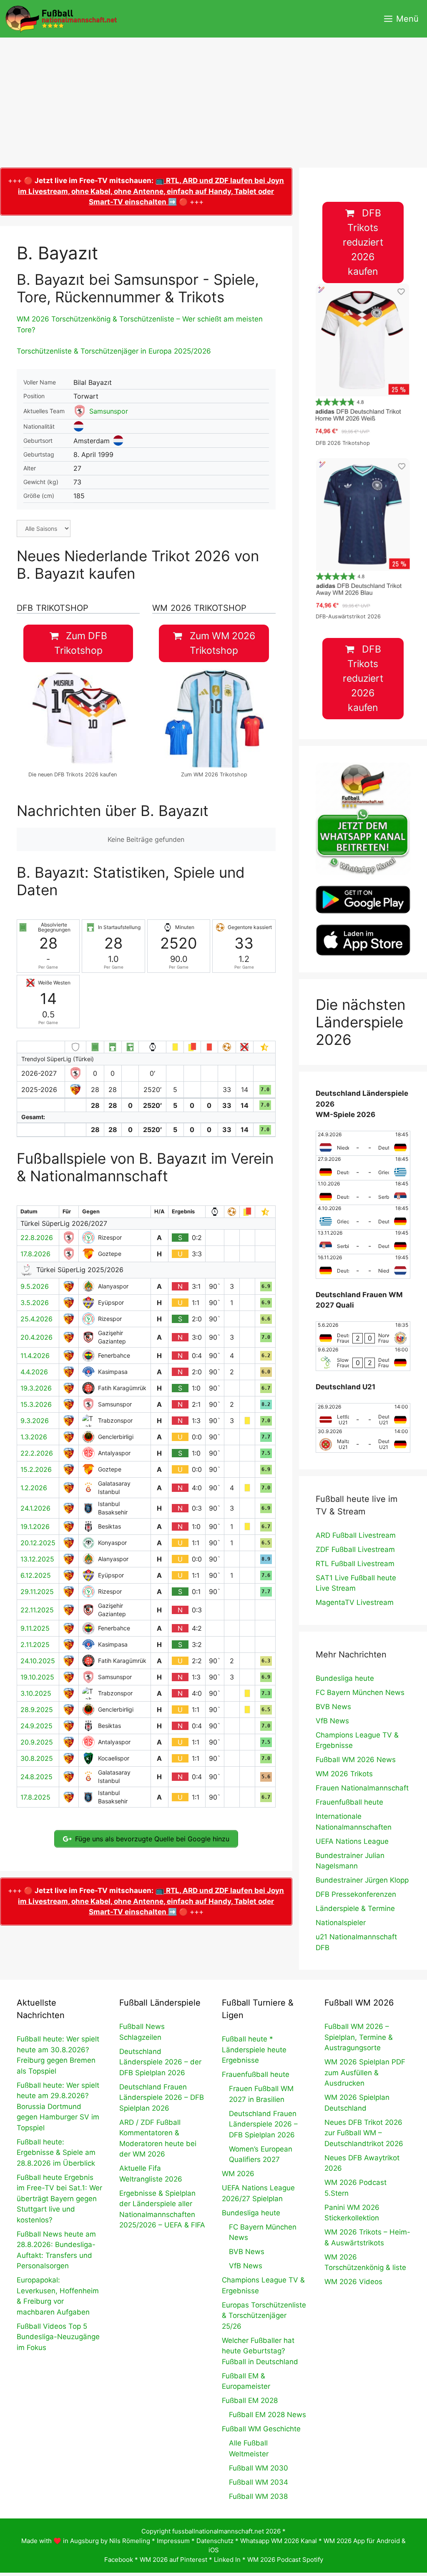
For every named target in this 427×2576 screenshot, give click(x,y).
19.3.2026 (36, 1388)
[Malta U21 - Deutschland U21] (363, 1440)
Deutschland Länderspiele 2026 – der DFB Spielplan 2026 (160, 2062)
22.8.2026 (37, 1238)
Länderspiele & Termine (355, 1908)
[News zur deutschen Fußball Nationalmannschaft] (61, 19)
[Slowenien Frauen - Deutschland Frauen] (363, 1358)
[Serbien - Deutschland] (363, 1242)
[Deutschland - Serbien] (363, 1193)
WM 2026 (238, 2174)
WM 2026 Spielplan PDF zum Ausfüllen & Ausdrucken (365, 2073)
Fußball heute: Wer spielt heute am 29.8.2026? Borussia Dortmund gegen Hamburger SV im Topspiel (58, 2106)
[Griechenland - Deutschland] (363, 1217)
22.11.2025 (37, 1610)
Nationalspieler (341, 1923)
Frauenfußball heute (349, 1802)
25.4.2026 (36, 1319)
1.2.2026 (34, 1488)
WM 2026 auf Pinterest (173, 2560)
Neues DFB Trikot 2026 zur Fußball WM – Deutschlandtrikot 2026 (364, 2133)
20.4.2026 (36, 1337)
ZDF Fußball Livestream (355, 1549)
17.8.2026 (35, 1254)
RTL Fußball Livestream (355, 1564)
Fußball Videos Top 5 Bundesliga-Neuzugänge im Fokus (58, 2337)
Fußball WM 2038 (258, 2496)
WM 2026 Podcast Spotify (285, 2560)
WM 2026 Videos (353, 2282)
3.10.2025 (36, 1693)
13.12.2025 (37, 1559)
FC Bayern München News (360, 1692)
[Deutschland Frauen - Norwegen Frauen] (363, 1334)
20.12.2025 (38, 1543)
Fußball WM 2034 (259, 2482)
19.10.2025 (37, 1677)
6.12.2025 (36, 1575)
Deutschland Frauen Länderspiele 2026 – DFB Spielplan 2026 (162, 2098)
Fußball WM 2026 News (356, 1760)
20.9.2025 (37, 1742)
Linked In (227, 2560)
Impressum (173, 2541)
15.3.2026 (36, 1404)
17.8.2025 (35, 1797)
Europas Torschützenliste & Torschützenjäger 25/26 (264, 2316)
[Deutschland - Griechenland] (363, 1168)
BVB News (333, 1707)
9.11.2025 (35, 1628)
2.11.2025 (35, 1645)
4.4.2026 (34, 1372)
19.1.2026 (35, 1527)
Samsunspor (109, 411)
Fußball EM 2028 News (268, 2415)
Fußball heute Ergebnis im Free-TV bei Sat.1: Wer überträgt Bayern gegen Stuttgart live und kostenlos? (59, 2199)
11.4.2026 (35, 1356)
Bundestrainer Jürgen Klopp (362, 1880)
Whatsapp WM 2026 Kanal (279, 2541)
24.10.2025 (38, 1661)
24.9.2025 (36, 1726)
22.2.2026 (37, 1453)
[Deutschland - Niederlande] (363, 1266)
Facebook (119, 2560)
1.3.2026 (34, 1437)
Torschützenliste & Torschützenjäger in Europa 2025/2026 (114, 351)
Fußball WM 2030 (259, 2468)
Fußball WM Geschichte (261, 2429)
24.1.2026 (35, 1508)
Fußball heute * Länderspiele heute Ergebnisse (254, 2050)
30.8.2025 (37, 1758)
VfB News (332, 1721)
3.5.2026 (35, 1303)
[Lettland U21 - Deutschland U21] (363, 1416)
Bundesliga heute (345, 1678)
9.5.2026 (35, 1286)
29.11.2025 (37, 1592)
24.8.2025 (36, 1777)
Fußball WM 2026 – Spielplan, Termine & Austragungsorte (359, 2037)
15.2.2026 (36, 1469)
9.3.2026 (35, 1421)
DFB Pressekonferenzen (356, 1894)
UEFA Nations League (352, 1841)
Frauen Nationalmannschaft (362, 1788)
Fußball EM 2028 (250, 2400)
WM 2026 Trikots (344, 1774)
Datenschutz (215, 2541)
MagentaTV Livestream (355, 1602)
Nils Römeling (130, 2541)
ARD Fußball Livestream (356, 1535)
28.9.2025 (37, 1710)
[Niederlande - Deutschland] (363, 1143)
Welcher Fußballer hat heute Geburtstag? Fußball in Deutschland (260, 2351)
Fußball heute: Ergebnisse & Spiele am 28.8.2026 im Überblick (56, 2153)
